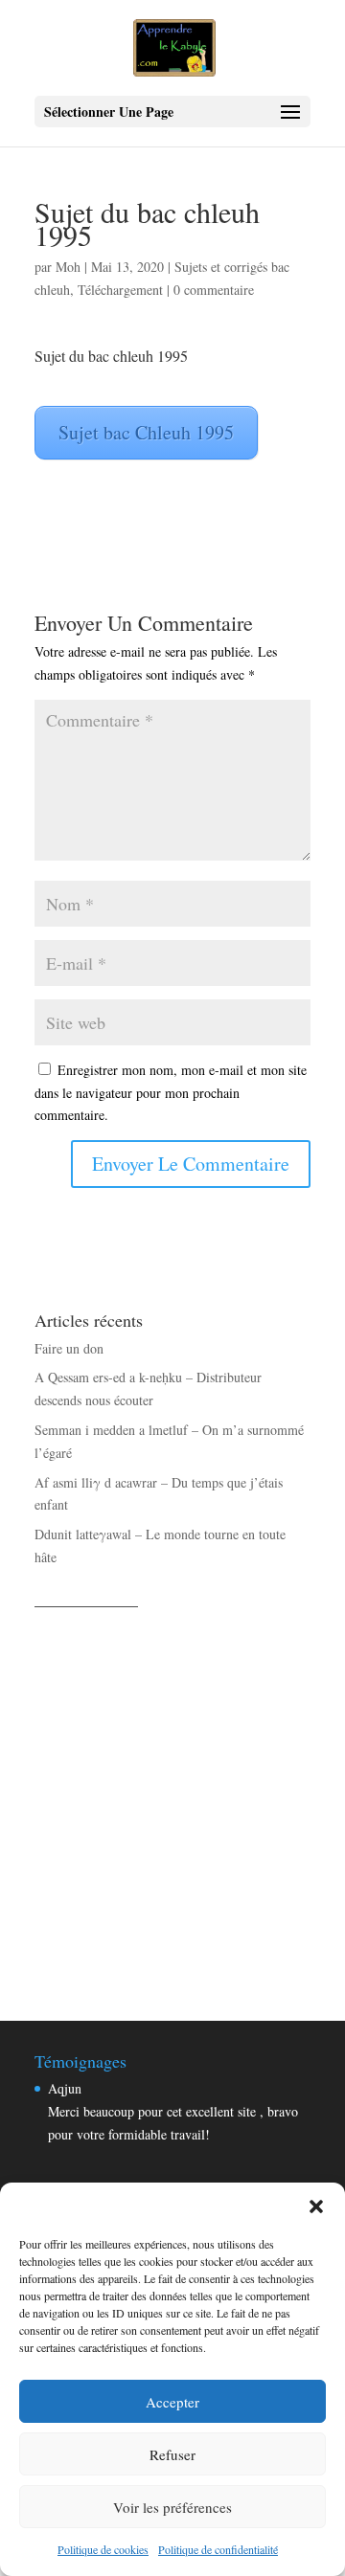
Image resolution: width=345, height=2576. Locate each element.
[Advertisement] (172, 1793)
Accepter (172, 2402)
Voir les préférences (172, 2507)
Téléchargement (120, 290)
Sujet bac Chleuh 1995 (146, 432)
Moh (68, 267)
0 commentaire (214, 290)
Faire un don (69, 1348)
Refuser (172, 2454)
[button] (316, 2206)
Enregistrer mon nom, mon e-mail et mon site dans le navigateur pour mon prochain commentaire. (171, 1093)
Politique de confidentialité (218, 2549)
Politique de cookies (103, 2549)
